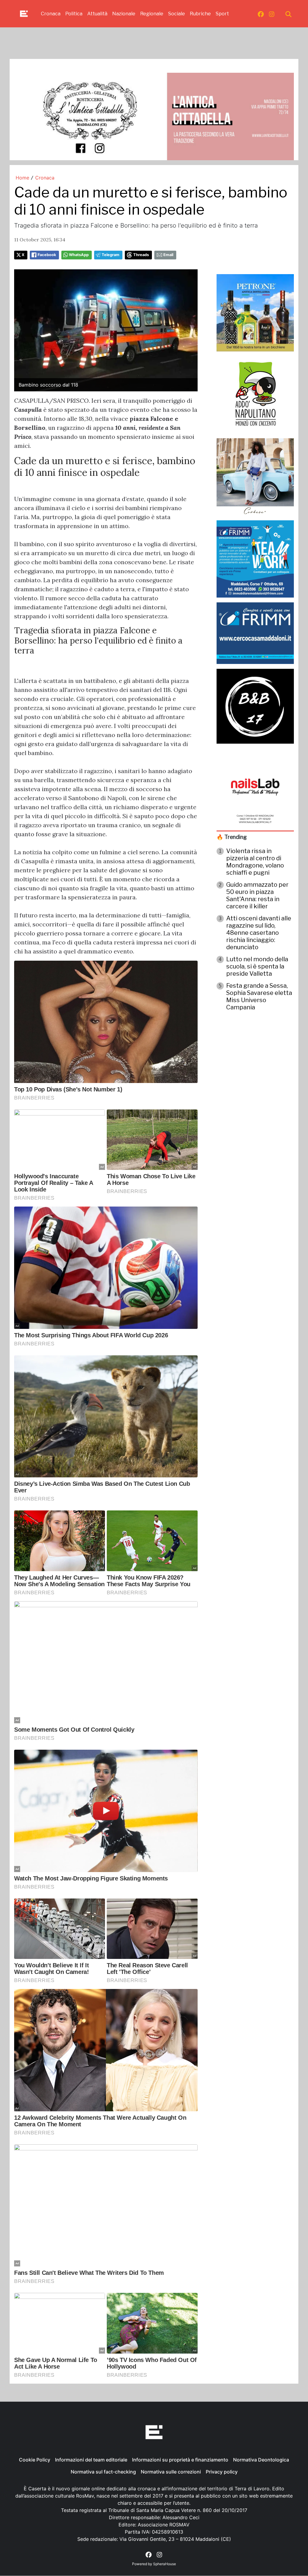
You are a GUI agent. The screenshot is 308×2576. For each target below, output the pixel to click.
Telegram (111, 255)
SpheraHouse (165, 2564)
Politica (74, 14)
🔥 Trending (232, 837)
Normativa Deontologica (261, 2460)
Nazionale (124, 14)
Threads (141, 255)
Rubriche (200, 14)
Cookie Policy (35, 2460)
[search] (288, 14)
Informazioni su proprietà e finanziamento (180, 2460)
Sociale (177, 14)
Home (22, 178)
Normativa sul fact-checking (103, 2472)
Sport (222, 14)
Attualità (97, 14)
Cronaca (51, 14)
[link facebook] (261, 14)
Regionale (152, 14)
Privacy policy (222, 2472)
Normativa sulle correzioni (171, 2472)
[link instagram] (272, 14)
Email (168, 255)
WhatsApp (79, 255)
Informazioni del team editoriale (91, 2460)
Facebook (47, 255)
